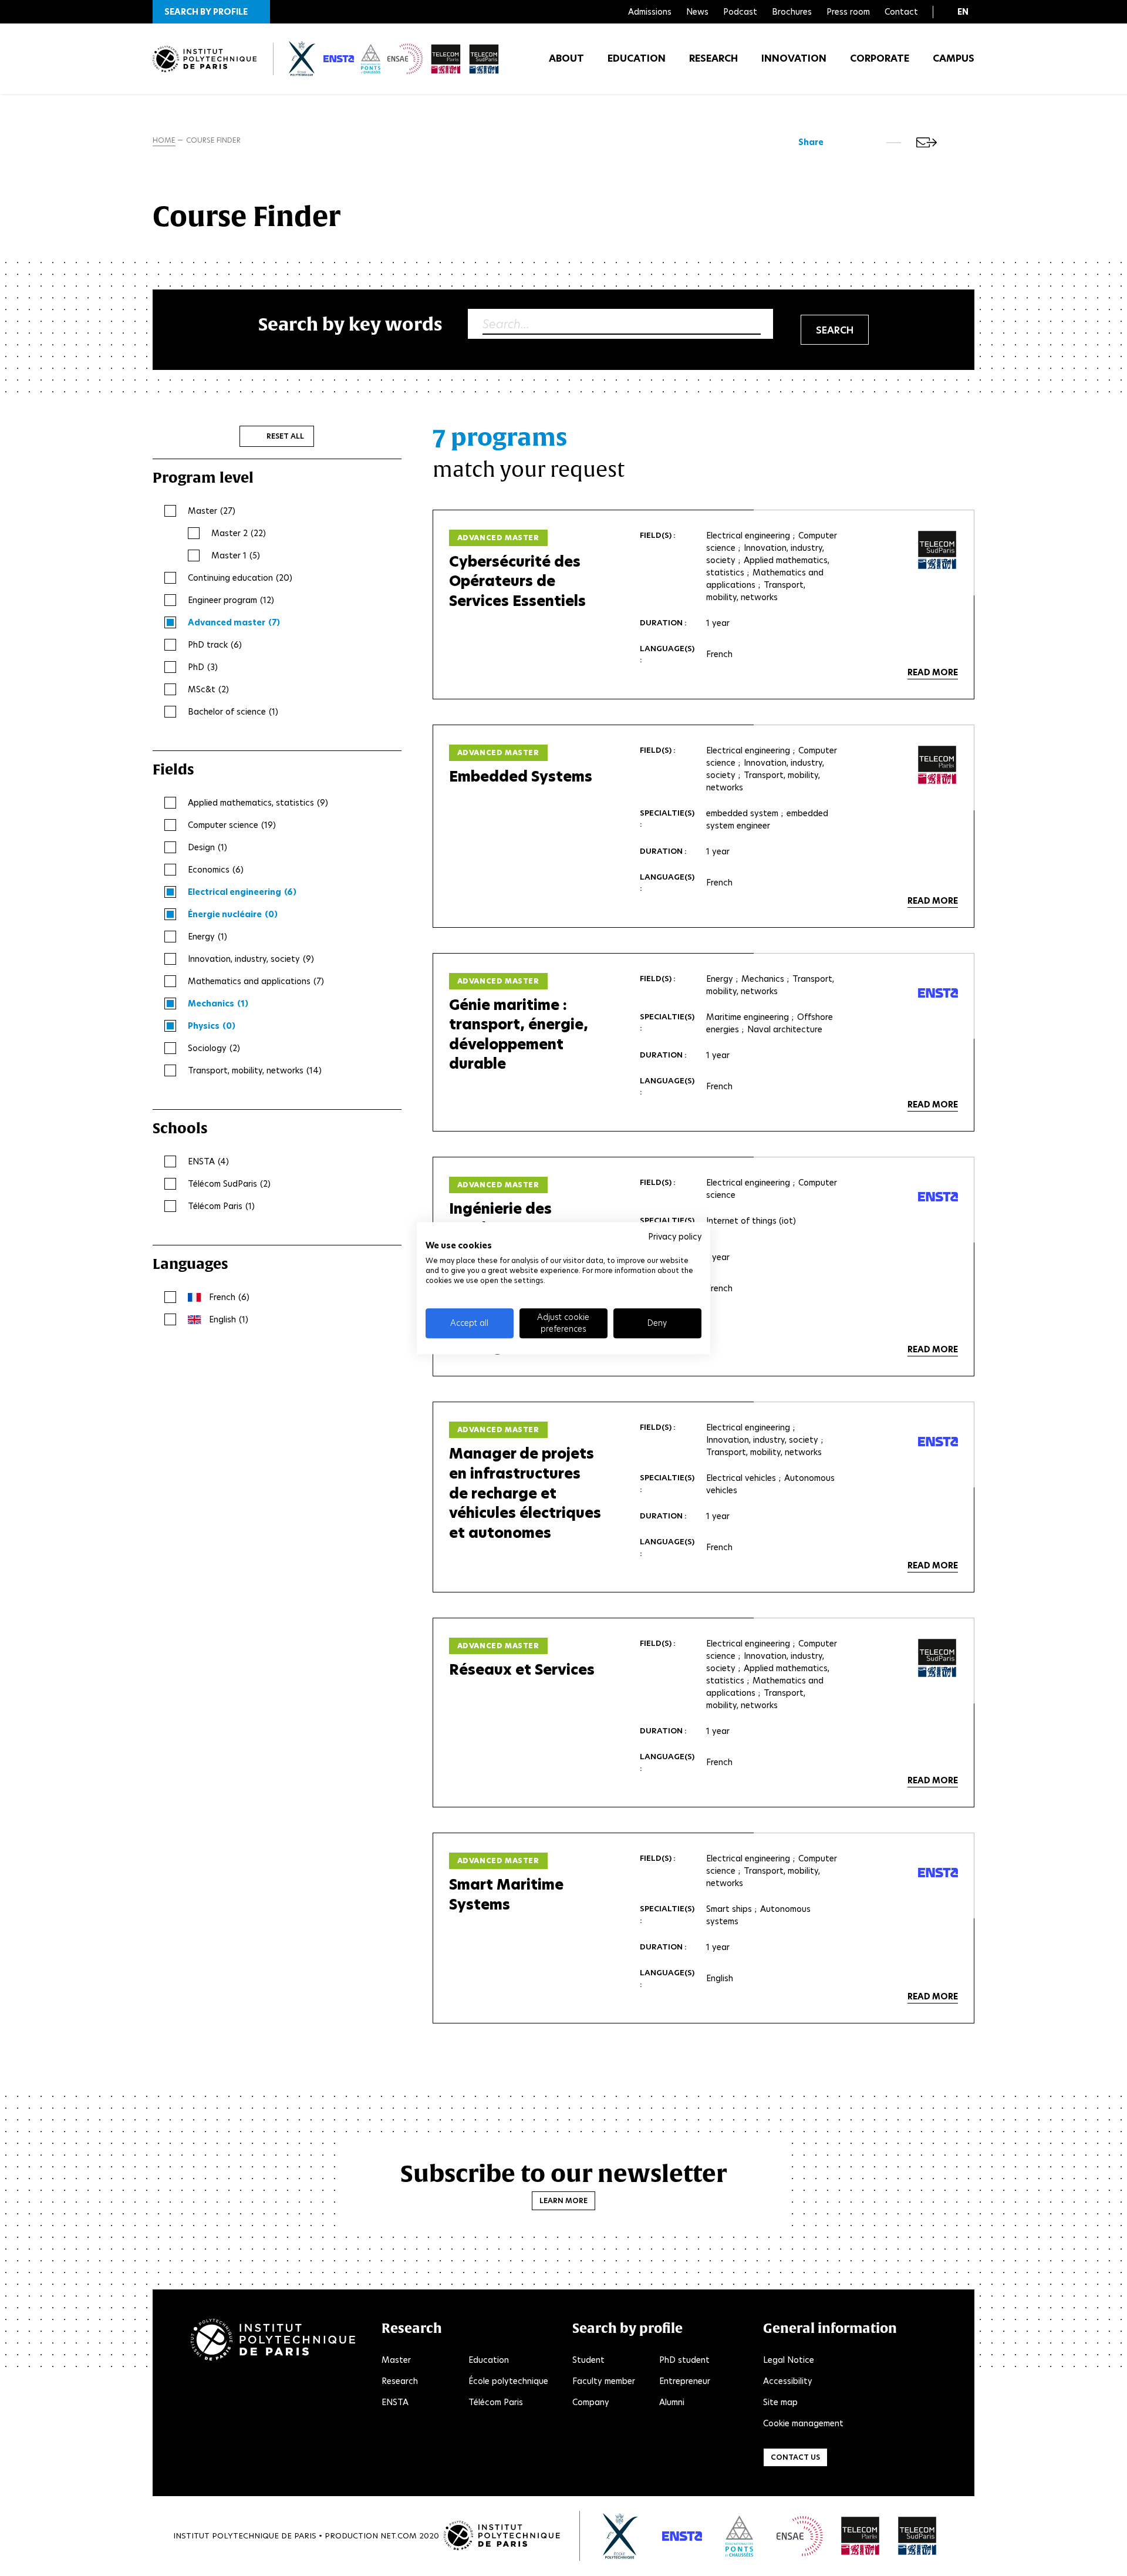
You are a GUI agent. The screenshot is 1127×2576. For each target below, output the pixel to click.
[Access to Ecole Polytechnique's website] (621, 2536)
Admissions (650, 12)
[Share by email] (927, 142)
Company (591, 2402)
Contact (901, 12)
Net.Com (399, 2536)
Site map (780, 2402)
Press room (848, 12)
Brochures (792, 12)
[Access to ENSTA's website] (682, 2536)
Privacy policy (675, 1237)
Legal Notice (789, 2360)
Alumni (672, 2402)
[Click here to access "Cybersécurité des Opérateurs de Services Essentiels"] (937, 550)
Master (396, 2360)
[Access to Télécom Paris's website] (861, 2536)
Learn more (563, 2200)
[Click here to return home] (205, 59)
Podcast (740, 12)
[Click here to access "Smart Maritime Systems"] (938, 1873)
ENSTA (395, 2402)
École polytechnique (508, 2381)
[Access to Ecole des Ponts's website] (739, 2536)
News (697, 12)
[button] (211, 12)
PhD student (684, 2360)
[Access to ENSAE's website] (800, 2536)
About (566, 58)
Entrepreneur (685, 2381)
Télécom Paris (496, 2402)
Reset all (285, 436)
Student (588, 2360)
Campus (954, 58)
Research (713, 58)
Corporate (880, 58)
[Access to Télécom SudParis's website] (917, 2536)
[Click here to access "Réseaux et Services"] (937, 1658)
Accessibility (788, 2381)
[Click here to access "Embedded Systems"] (937, 765)
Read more (933, 672)
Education (637, 58)
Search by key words (350, 324)
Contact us (795, 2457)
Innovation (794, 58)
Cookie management (803, 2423)
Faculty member (604, 2381)
